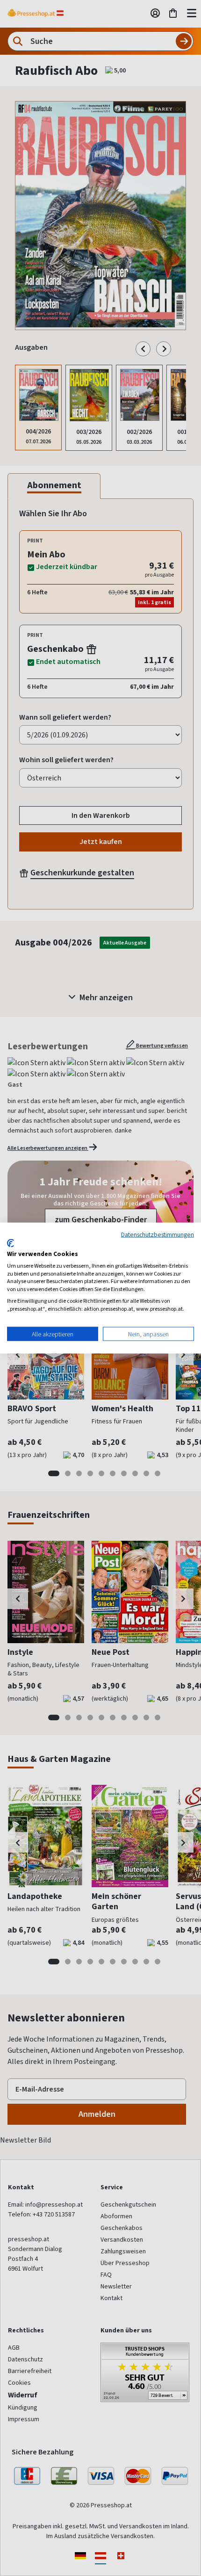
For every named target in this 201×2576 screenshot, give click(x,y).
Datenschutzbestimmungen (158, 1234)
